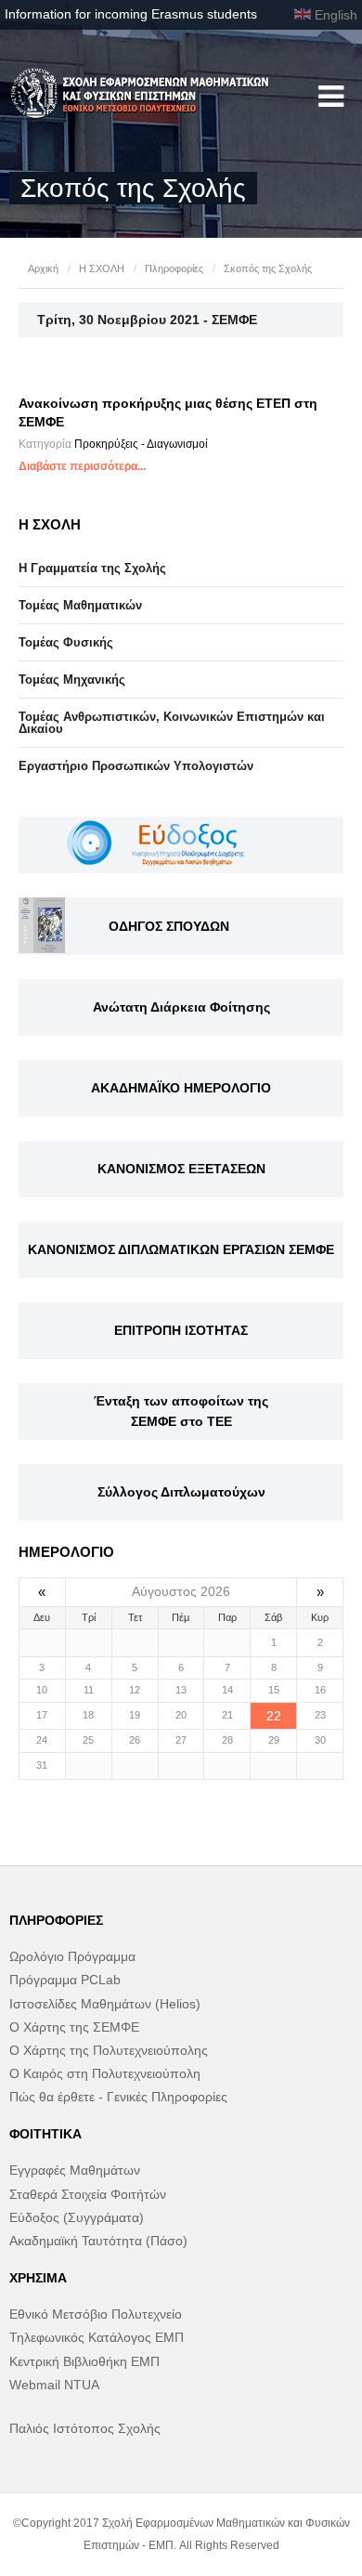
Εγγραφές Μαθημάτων (75, 2170)
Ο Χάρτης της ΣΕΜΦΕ (74, 2027)
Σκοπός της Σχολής (268, 268)
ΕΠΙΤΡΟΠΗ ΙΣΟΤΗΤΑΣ (181, 1330)
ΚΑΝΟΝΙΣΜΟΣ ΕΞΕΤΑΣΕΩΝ (181, 1169)
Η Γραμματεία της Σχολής (92, 568)
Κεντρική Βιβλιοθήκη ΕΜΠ (84, 2361)
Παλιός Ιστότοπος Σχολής (85, 2428)
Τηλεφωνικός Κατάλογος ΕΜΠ (97, 2337)
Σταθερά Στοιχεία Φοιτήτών (88, 2194)
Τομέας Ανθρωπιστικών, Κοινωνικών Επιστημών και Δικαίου (172, 723)
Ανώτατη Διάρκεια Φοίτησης (181, 1007)
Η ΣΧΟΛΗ (102, 268)
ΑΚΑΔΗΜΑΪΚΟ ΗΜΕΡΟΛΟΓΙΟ (181, 1088)
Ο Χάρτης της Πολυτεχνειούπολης (109, 2050)
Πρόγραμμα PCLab (65, 1980)
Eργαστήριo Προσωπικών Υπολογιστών (136, 766)
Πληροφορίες (174, 268)
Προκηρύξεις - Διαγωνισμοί (141, 444)
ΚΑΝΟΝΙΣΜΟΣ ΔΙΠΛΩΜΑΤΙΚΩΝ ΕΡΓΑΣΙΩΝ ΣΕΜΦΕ (181, 1249)
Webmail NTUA (54, 2385)
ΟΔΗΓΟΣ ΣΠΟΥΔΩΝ (169, 926)
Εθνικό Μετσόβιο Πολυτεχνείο (96, 2314)
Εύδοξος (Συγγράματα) (77, 2217)
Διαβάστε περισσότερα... (82, 466)
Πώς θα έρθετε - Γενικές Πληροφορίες (118, 2097)
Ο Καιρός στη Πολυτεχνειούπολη (105, 2073)
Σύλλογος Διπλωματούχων (181, 1492)
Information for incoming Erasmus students (131, 14)
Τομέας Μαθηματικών (80, 605)
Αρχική (43, 268)
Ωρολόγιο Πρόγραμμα (72, 1956)
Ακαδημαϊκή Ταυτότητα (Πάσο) (98, 2241)
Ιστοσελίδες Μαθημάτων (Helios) (105, 2004)
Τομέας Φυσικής (66, 642)
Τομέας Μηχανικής (72, 680)
